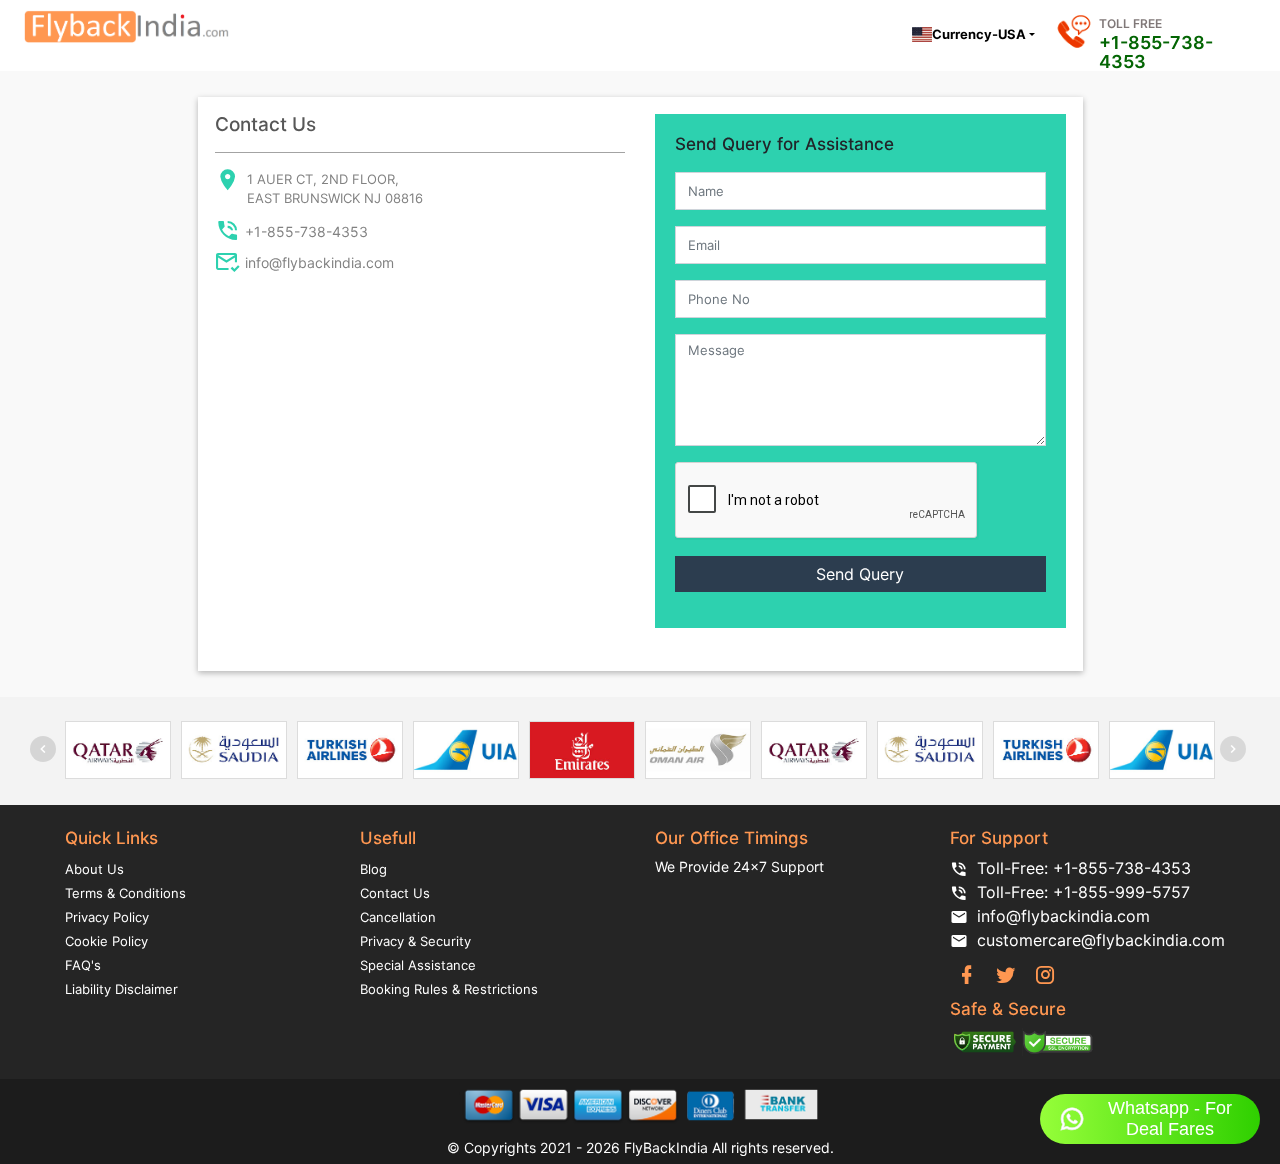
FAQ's (83, 965)
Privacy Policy (107, 917)
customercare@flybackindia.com (1096, 940)
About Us (94, 869)
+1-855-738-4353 (1156, 52)
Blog (373, 869)
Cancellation (398, 917)
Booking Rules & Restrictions (449, 989)
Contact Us (395, 893)
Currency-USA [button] (979, 34)
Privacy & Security (415, 941)
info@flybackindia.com (319, 262)
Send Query (860, 574)
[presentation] (43, 749)
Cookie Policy (106, 941)
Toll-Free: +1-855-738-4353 (1084, 868)
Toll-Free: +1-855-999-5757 (1083, 892)
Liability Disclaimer (121, 989)
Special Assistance (418, 965)
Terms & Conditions (125, 893)
